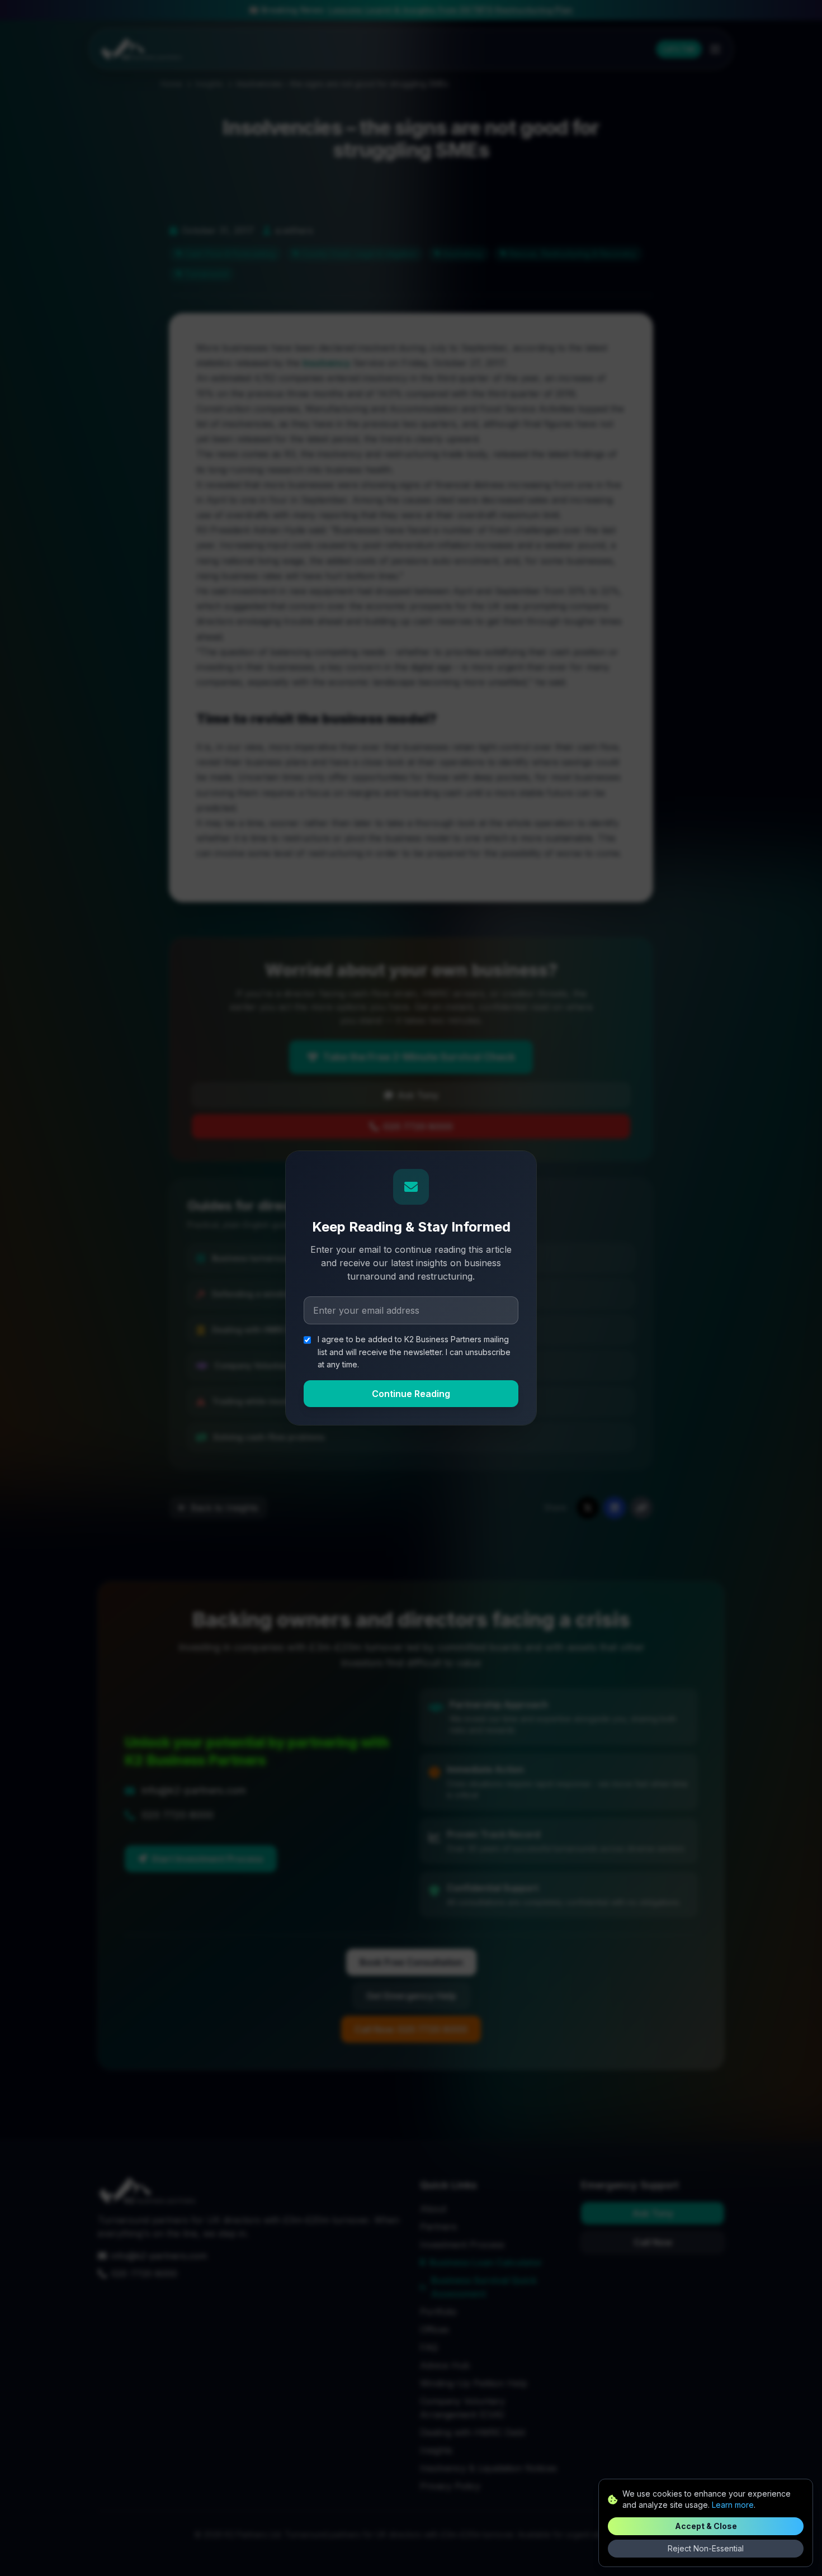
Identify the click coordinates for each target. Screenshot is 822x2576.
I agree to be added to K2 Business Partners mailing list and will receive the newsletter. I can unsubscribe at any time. (414, 1352)
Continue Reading (411, 1394)
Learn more (733, 2505)
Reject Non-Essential (706, 2548)
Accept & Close (706, 2526)
